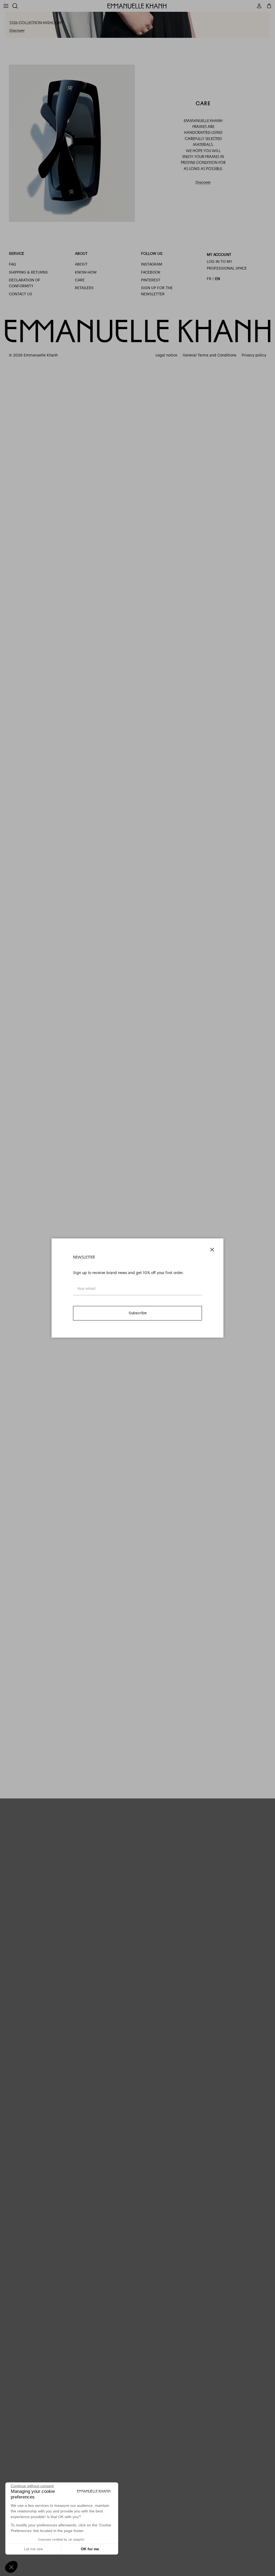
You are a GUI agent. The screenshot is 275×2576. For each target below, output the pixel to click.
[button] (11, 2567)
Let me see (33, 2549)
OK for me (90, 2549)
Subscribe (138, 1313)
